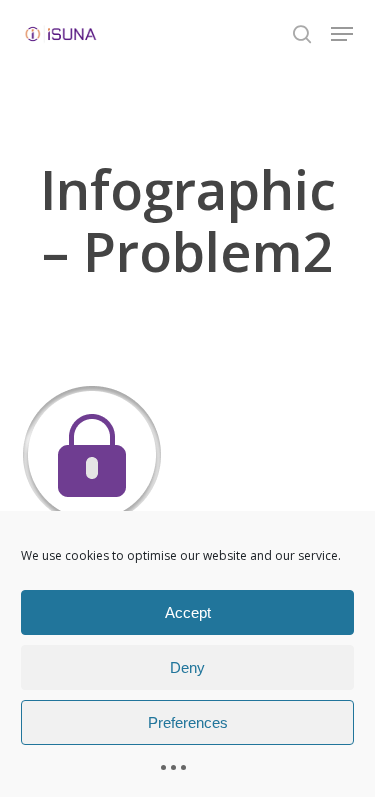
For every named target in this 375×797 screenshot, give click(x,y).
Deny (187, 667)
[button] (342, 34)
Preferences (188, 722)
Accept (188, 612)
